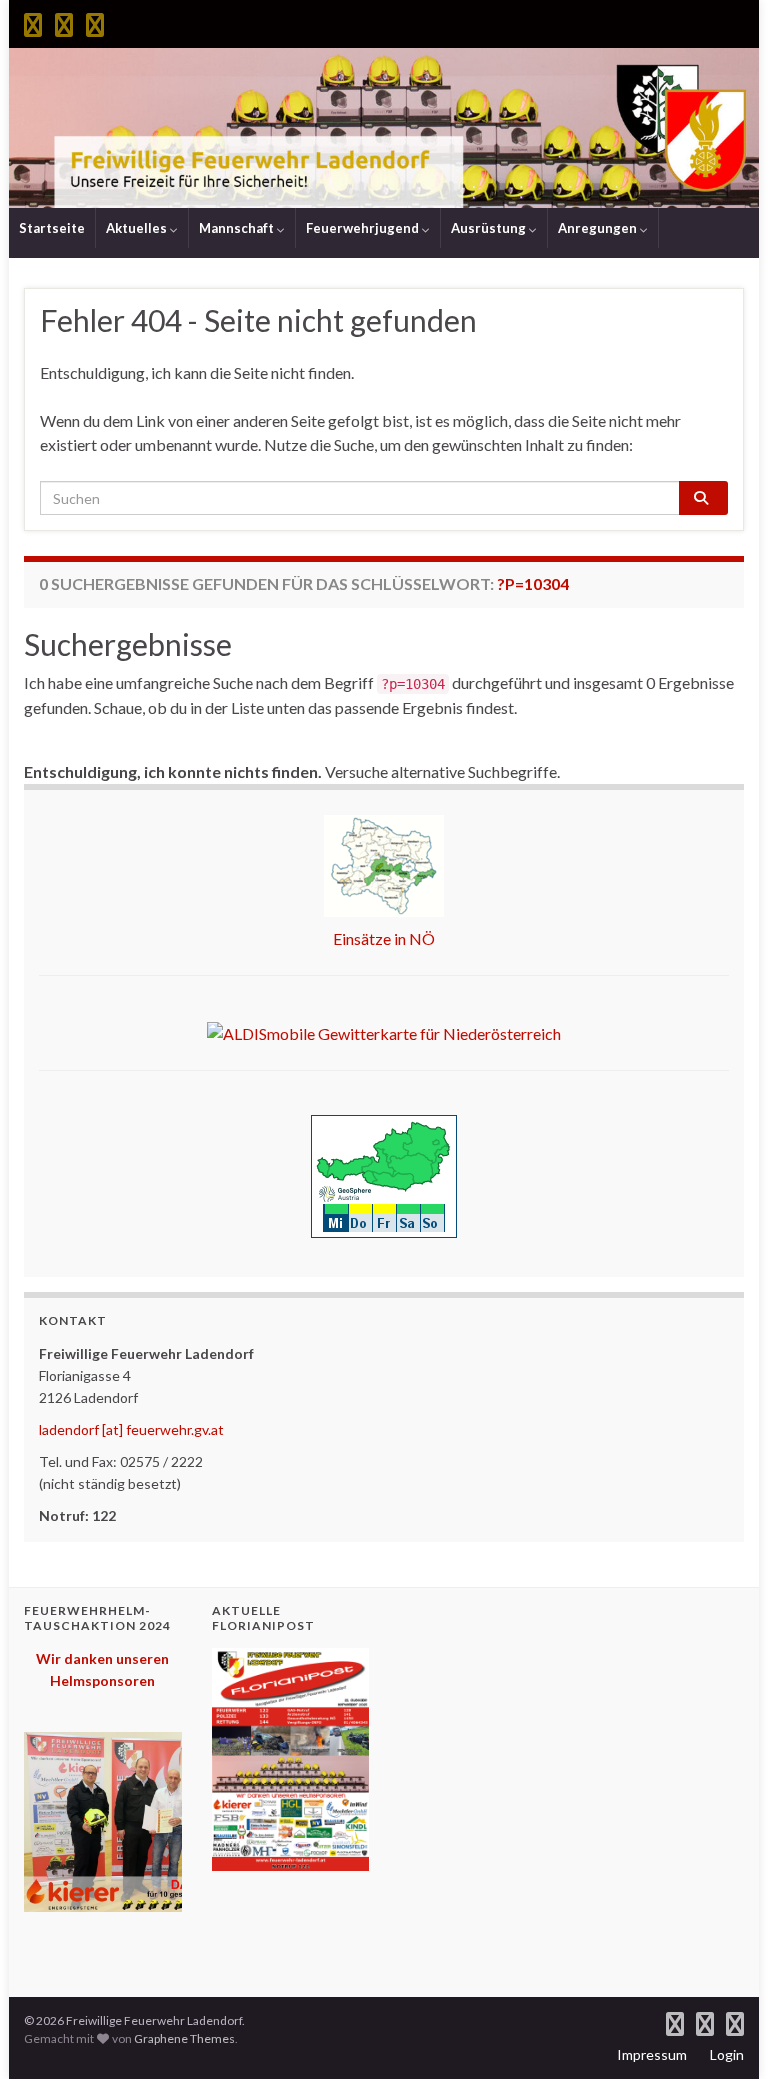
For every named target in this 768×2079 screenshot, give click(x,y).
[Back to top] (723, 2034)
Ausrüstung (490, 228)
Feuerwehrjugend (364, 228)
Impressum (652, 2054)
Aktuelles (138, 228)
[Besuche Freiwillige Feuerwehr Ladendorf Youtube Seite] (95, 21)
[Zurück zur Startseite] (384, 128)
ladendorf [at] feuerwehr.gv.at (131, 1429)
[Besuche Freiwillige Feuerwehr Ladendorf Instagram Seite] (64, 21)
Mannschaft (238, 228)
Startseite (52, 228)
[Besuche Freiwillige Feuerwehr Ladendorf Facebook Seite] (33, 21)
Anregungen (599, 228)
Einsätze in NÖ (384, 938)
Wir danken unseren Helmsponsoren (102, 1669)
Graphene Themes (184, 2038)
